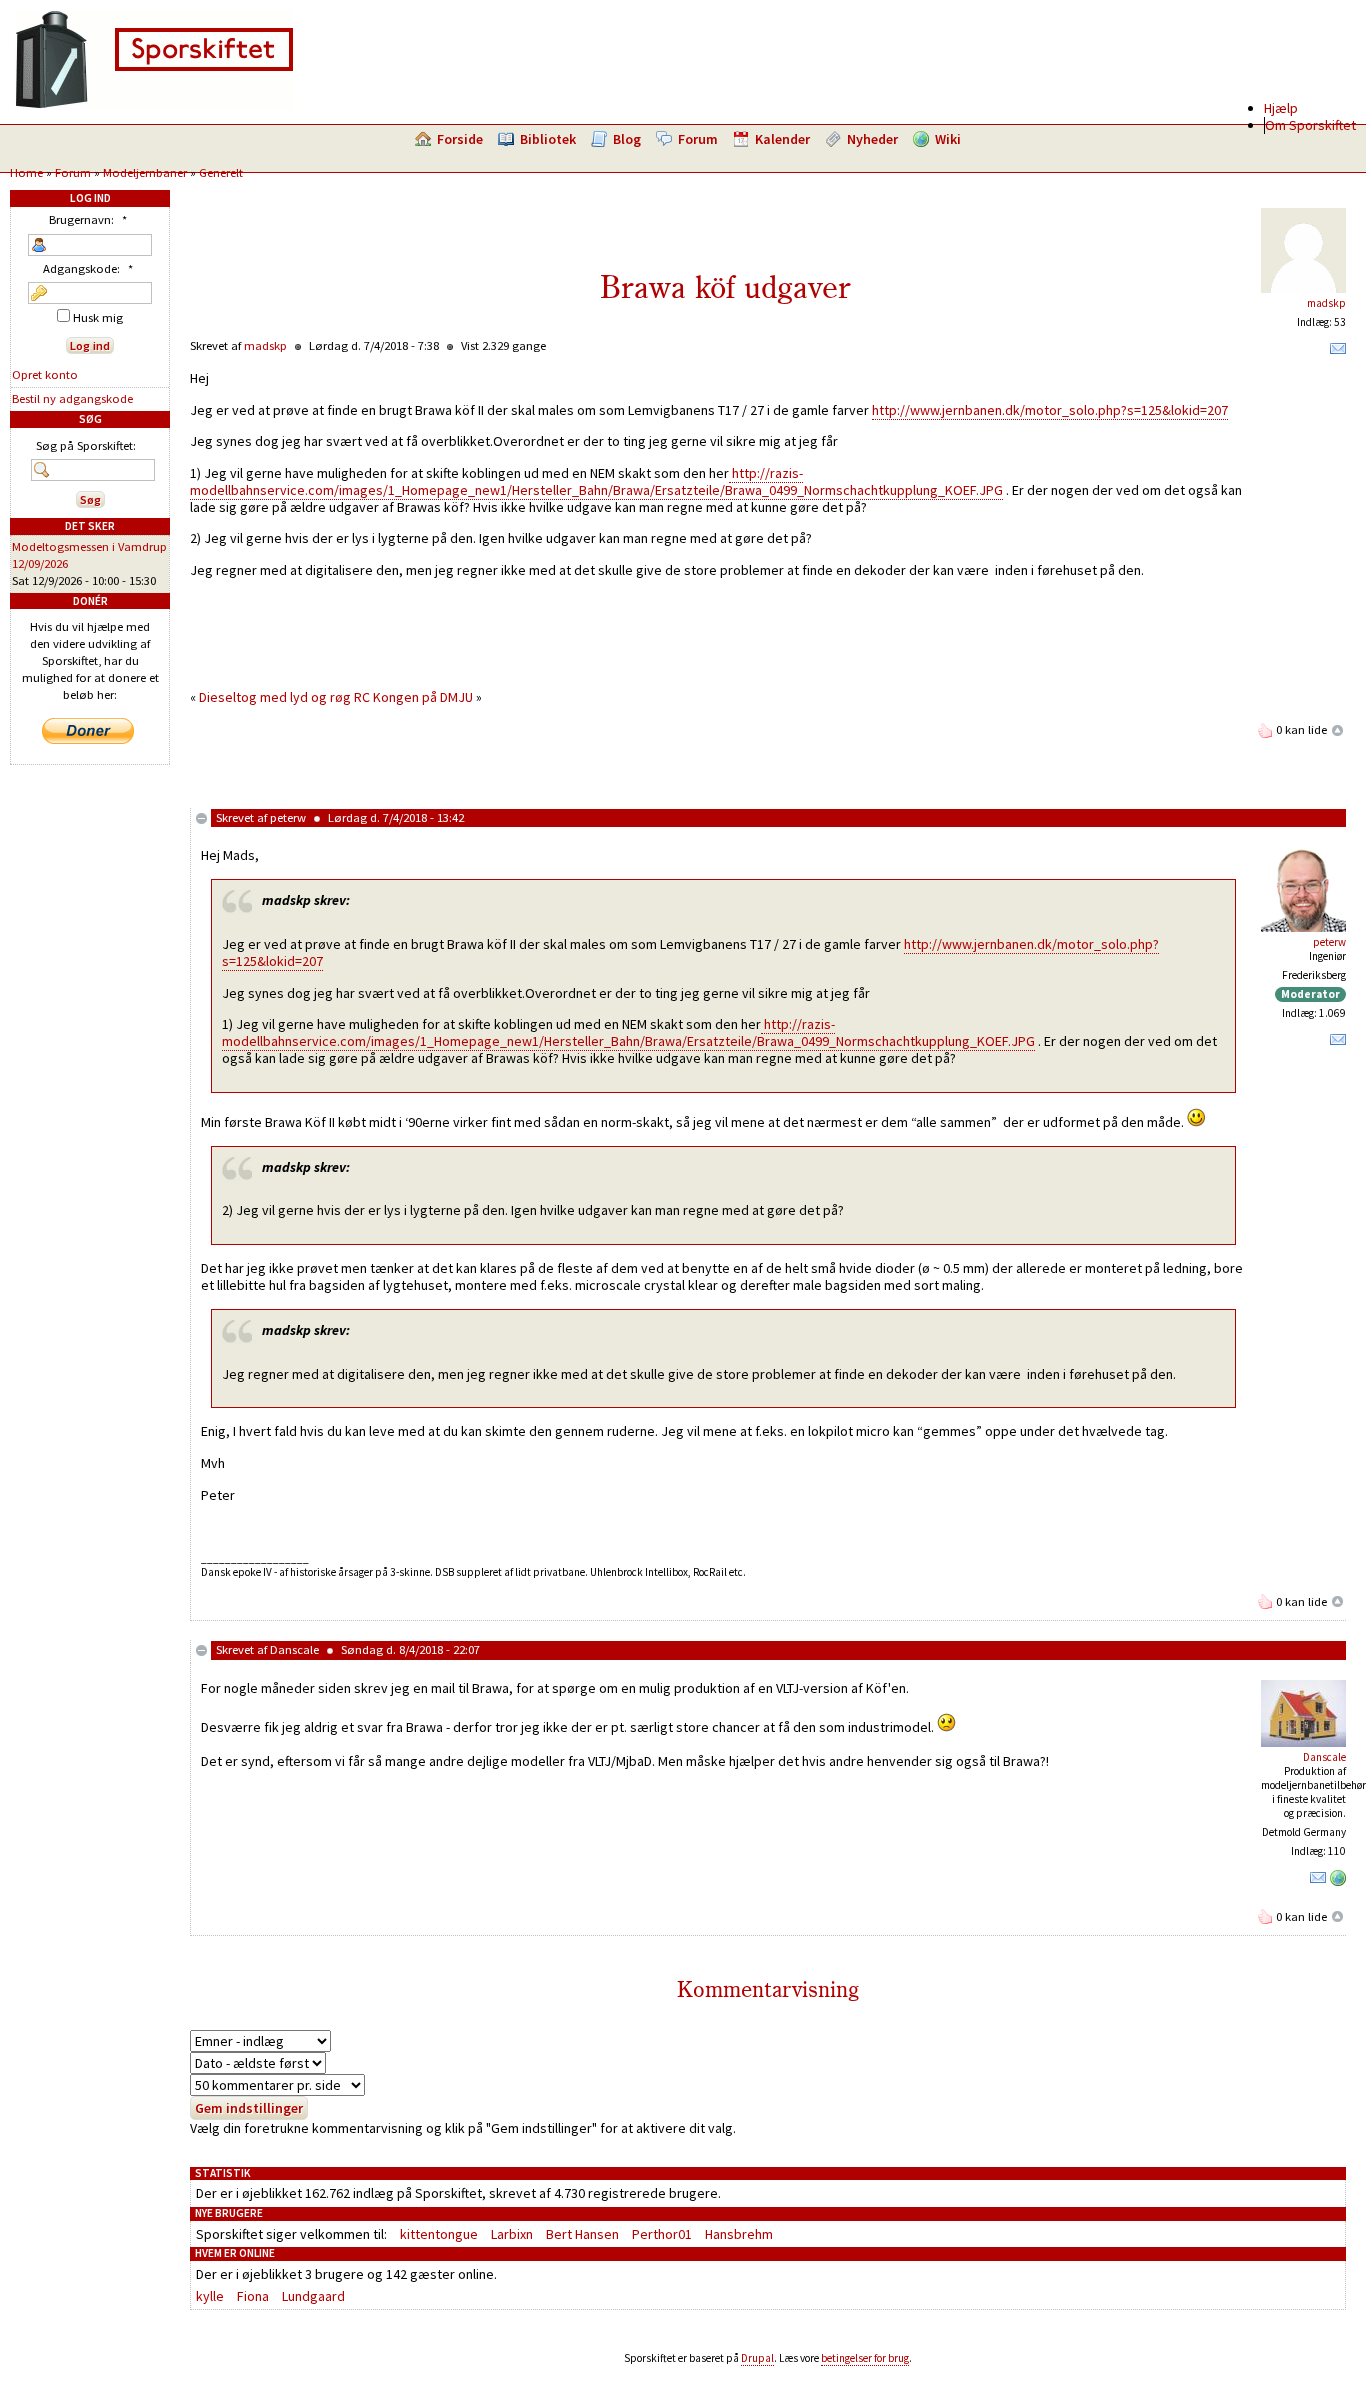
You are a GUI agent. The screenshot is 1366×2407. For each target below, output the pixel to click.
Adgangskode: (88, 268)
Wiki (948, 139)
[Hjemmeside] (1338, 1882)
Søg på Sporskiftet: (86, 445)
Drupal (757, 2358)
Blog (627, 139)
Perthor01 (662, 2234)
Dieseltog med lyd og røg (275, 697)
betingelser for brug (865, 2358)
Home (26, 172)
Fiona (253, 2296)
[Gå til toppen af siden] (1338, 729)
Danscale (294, 1649)
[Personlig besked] (1338, 353)
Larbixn (512, 2234)
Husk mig (96, 317)
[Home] (154, 105)
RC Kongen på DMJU (415, 697)
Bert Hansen (582, 2234)
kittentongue (439, 2234)
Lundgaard (313, 2296)
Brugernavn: (88, 219)
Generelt (221, 172)
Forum (698, 139)
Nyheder (872, 139)
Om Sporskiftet (1310, 125)
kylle (210, 2296)
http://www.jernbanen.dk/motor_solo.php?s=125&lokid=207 (1050, 410)
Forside (460, 139)
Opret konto (45, 374)
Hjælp (1281, 108)
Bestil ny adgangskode (72, 398)
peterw (288, 817)
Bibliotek (548, 139)
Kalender (782, 139)
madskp (1326, 303)
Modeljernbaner (145, 172)
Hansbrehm (739, 2234)
